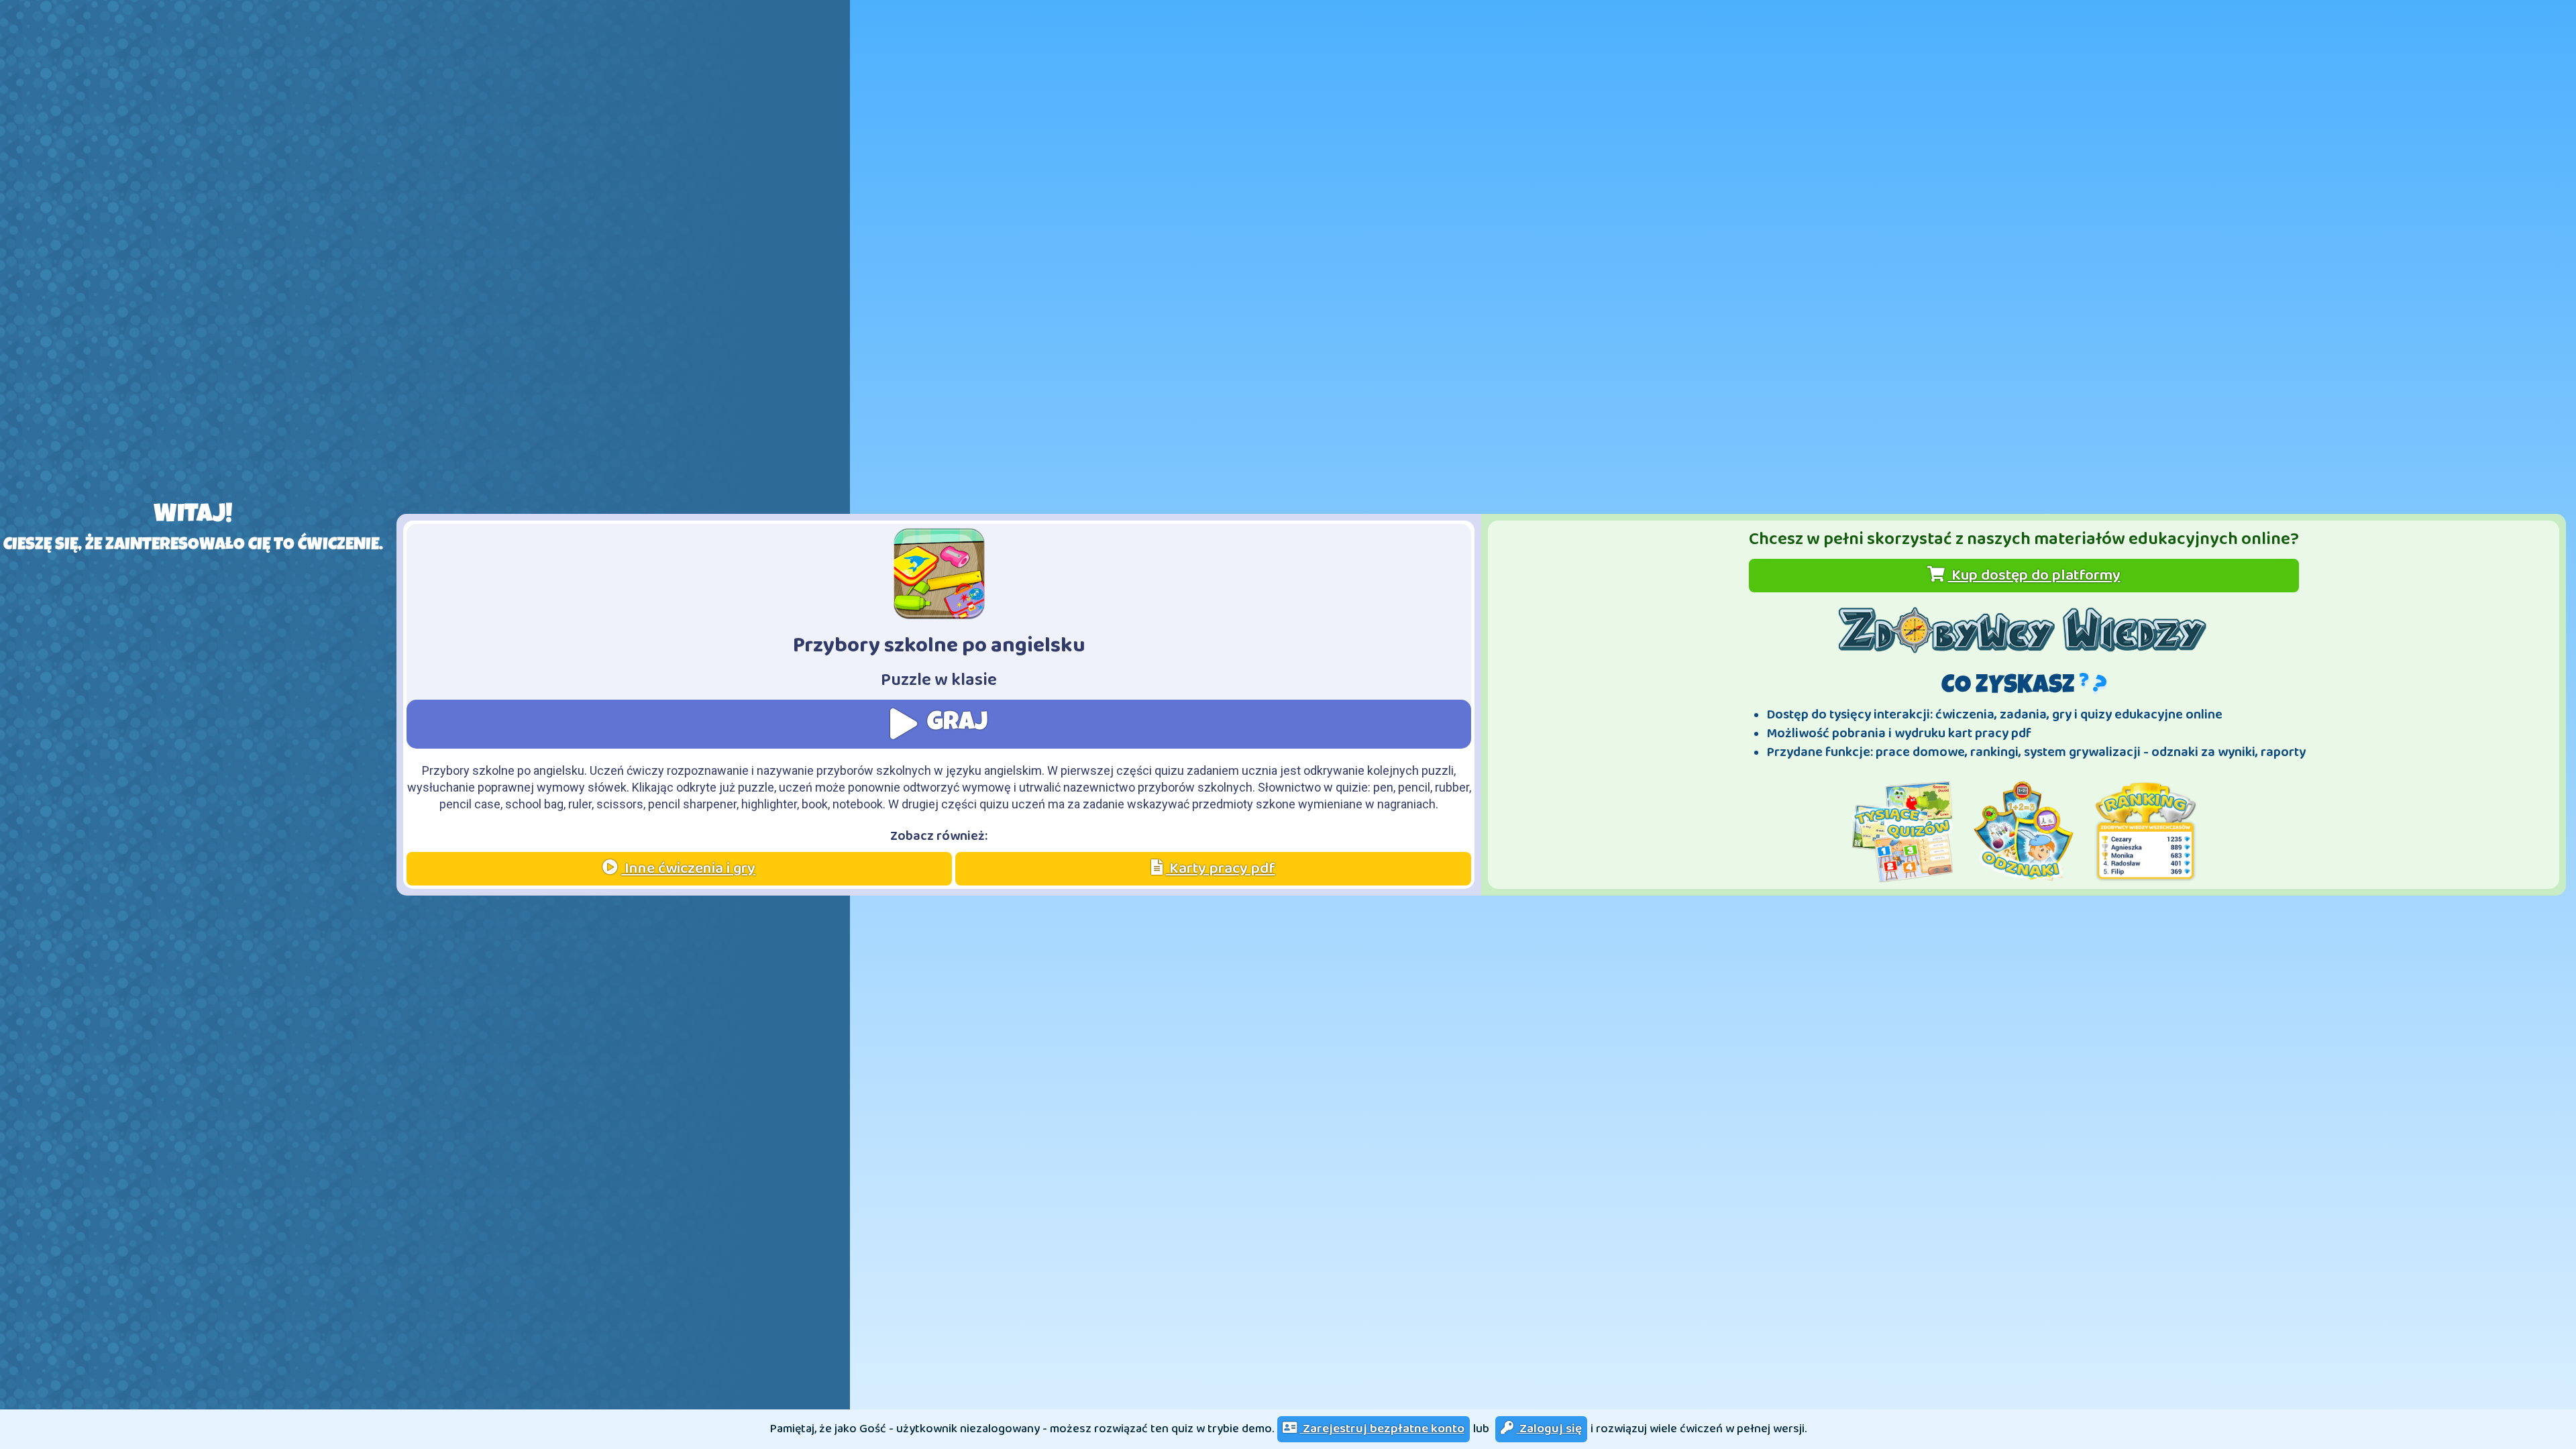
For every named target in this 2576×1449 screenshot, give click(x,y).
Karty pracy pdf (1221, 868)
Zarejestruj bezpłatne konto (1382, 1429)
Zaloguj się (1549, 1429)
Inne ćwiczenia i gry (688, 868)
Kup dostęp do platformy (2034, 575)
